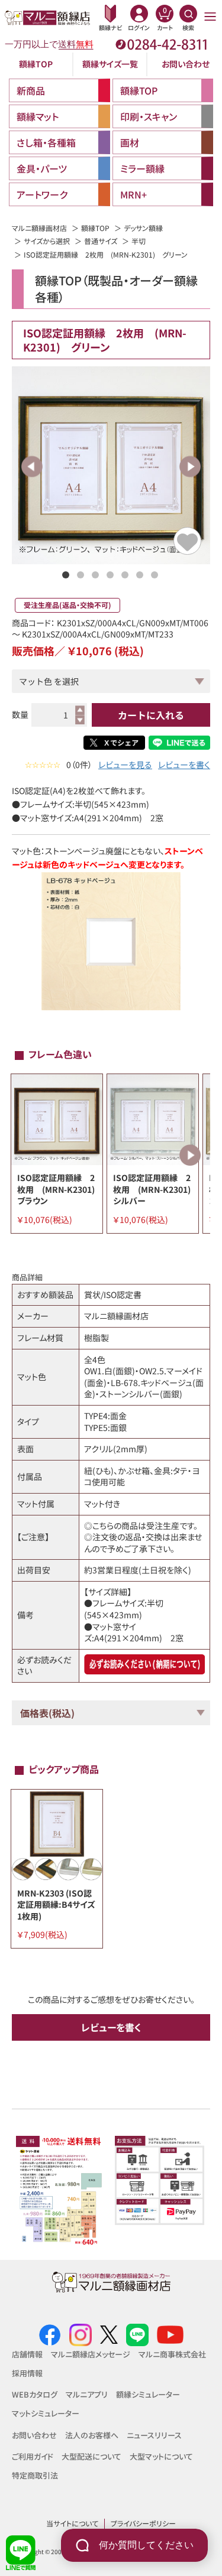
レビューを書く (184, 765)
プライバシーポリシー (143, 2523)
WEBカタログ (35, 2394)
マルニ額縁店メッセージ (91, 2354)
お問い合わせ (186, 64)
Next (190, 466)
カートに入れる (151, 715)
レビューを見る (125, 765)
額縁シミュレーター (148, 2394)
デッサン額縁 (143, 228)
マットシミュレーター (46, 2413)
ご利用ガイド (33, 2456)
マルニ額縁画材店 (39, 228)
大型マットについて (161, 2456)
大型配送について (91, 2456)
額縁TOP (36, 64)
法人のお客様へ (92, 2435)
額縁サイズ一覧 (110, 64)
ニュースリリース (154, 2435)
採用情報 (27, 2373)
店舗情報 (27, 2354)
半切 (139, 241)
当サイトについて (72, 2523)
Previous (32, 466)
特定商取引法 (35, 2475)
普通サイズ (101, 241)
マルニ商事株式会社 (172, 2354)
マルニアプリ (87, 2394)
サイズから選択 (47, 241)
